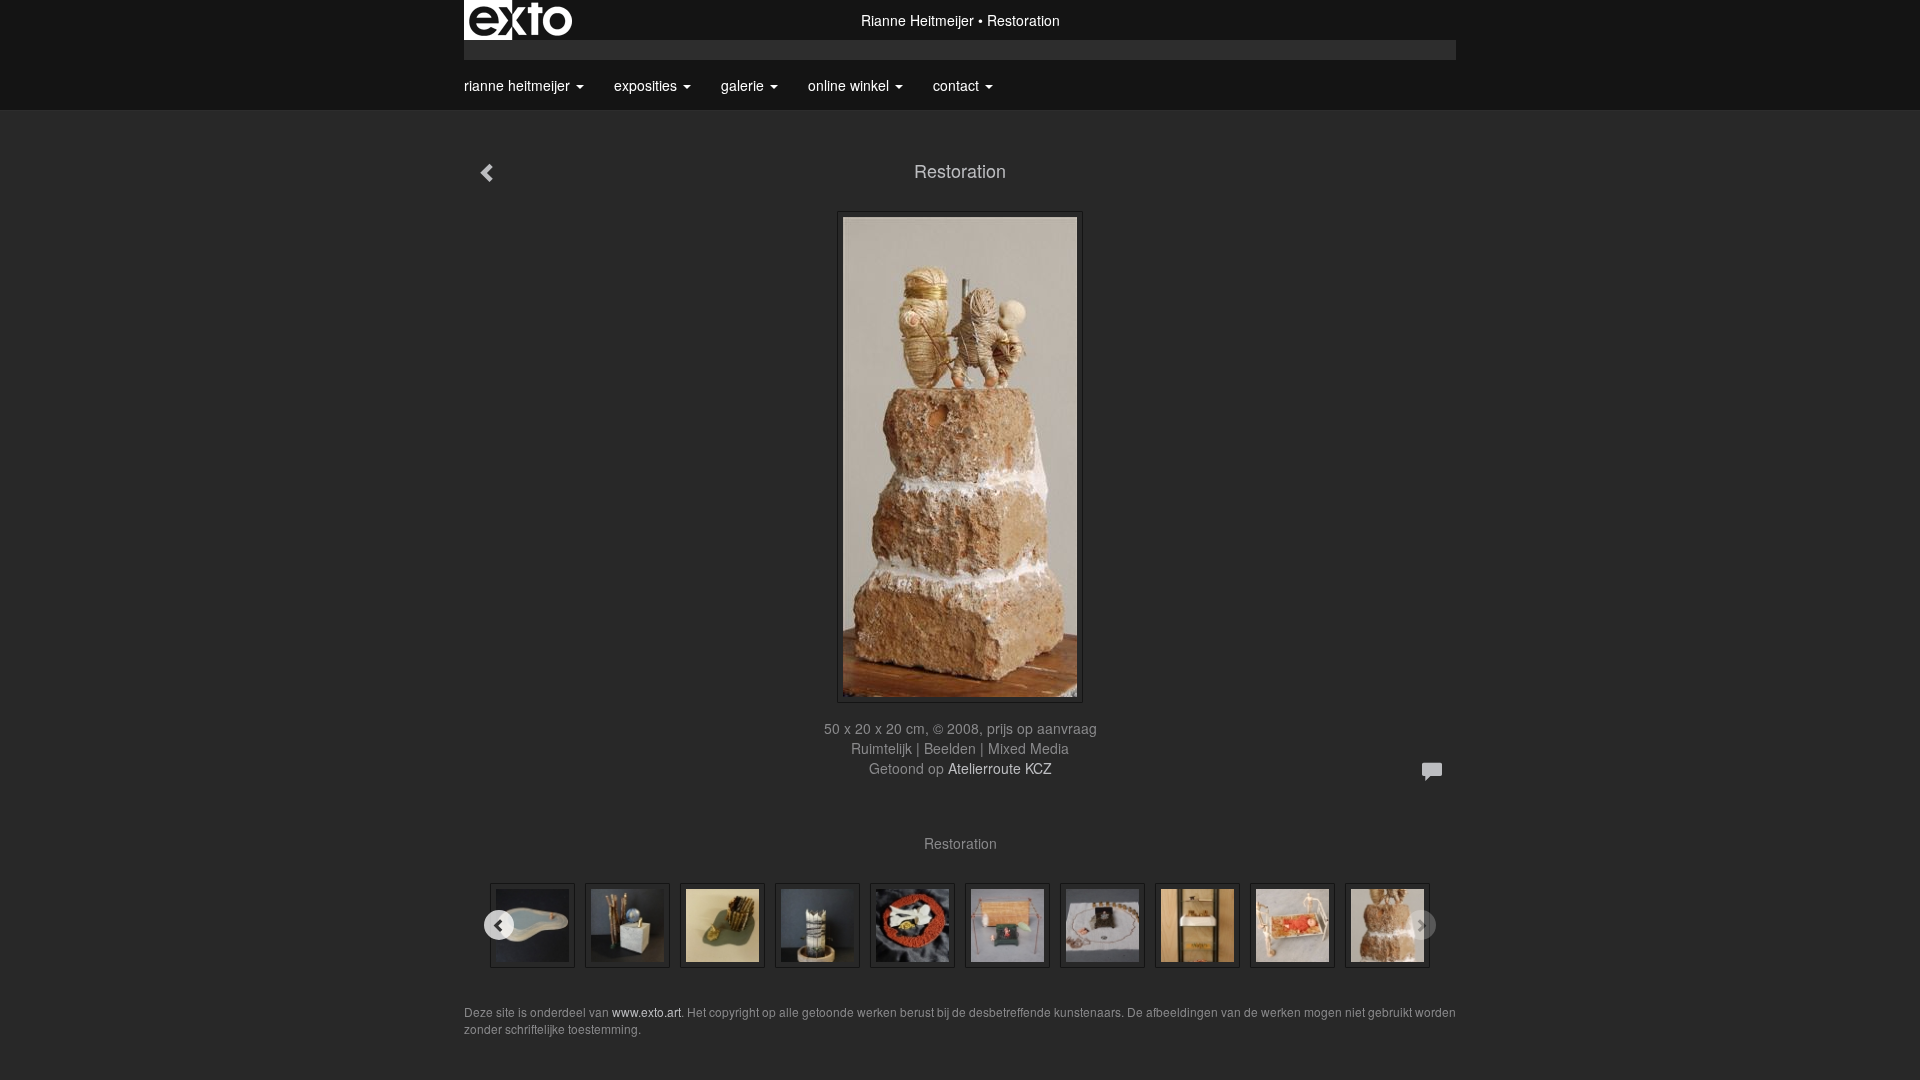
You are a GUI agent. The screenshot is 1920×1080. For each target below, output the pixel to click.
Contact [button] (958, 85)
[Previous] (499, 925)
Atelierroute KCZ (1000, 768)
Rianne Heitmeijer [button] (519, 85)
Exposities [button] (647, 85)
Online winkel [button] (850, 85)
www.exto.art (646, 1011)
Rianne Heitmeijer (917, 20)
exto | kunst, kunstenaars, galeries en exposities (520, 20)
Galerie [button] (744, 85)
